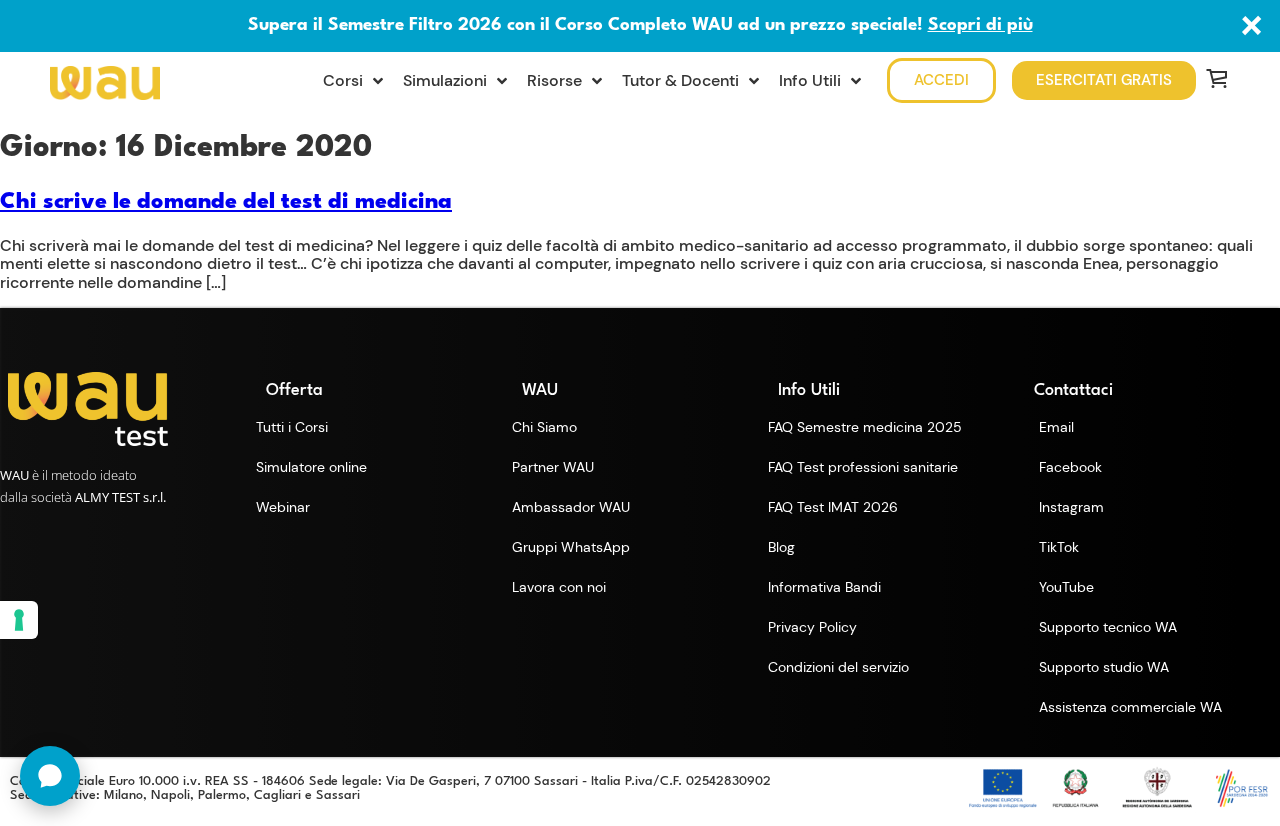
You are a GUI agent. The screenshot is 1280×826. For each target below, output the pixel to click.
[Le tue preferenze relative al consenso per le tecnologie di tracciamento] (19, 620)
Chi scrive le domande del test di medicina (226, 202)
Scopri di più (980, 25)
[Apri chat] (50, 776)
